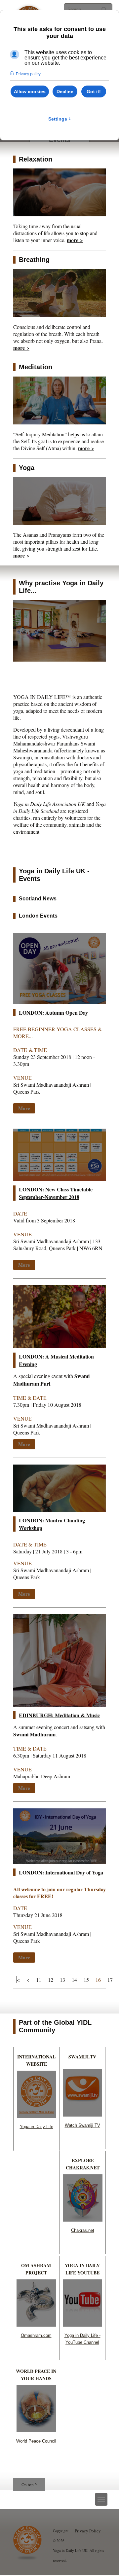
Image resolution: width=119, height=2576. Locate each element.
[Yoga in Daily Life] (37, 2116)
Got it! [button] (94, 91)
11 (39, 1980)
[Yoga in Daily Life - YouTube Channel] (82, 2324)
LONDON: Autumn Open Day (53, 1013)
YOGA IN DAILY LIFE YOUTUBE (82, 2269)
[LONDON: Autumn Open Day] (59, 1002)
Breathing (34, 260)
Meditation (36, 367)
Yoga (27, 468)
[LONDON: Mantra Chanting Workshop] (59, 1510)
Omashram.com (36, 2335)
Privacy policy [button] (28, 74)
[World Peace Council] (36, 2430)
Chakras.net (83, 2230)
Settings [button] (60, 119)
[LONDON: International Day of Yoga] (59, 1862)
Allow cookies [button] (30, 91)
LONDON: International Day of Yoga (61, 1872)
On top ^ (29, 2485)
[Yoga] (59, 523)
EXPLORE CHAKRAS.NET (83, 2164)
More (24, 1108)
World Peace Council (36, 2441)
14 (74, 1980)
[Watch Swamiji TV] (82, 2114)
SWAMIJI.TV (82, 2057)
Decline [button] (65, 91)
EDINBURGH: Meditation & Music (59, 1715)
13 (62, 1980)
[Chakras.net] (83, 2219)
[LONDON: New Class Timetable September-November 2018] (59, 1179)
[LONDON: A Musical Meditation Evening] (59, 1346)
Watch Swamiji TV (82, 2125)
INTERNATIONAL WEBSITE (36, 2060)
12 (51, 1980)
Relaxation (36, 159)
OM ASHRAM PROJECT (36, 2269)
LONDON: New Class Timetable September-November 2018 (56, 1193)
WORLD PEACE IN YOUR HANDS (36, 2375)
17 (110, 1980)
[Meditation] (59, 422)
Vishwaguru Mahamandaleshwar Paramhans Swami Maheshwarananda (54, 743)
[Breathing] (59, 315)
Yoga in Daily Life (37, 2127)
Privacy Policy (88, 2531)
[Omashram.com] (36, 2324)
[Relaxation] (59, 214)
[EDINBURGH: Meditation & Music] (59, 1705)
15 (86, 1980)
